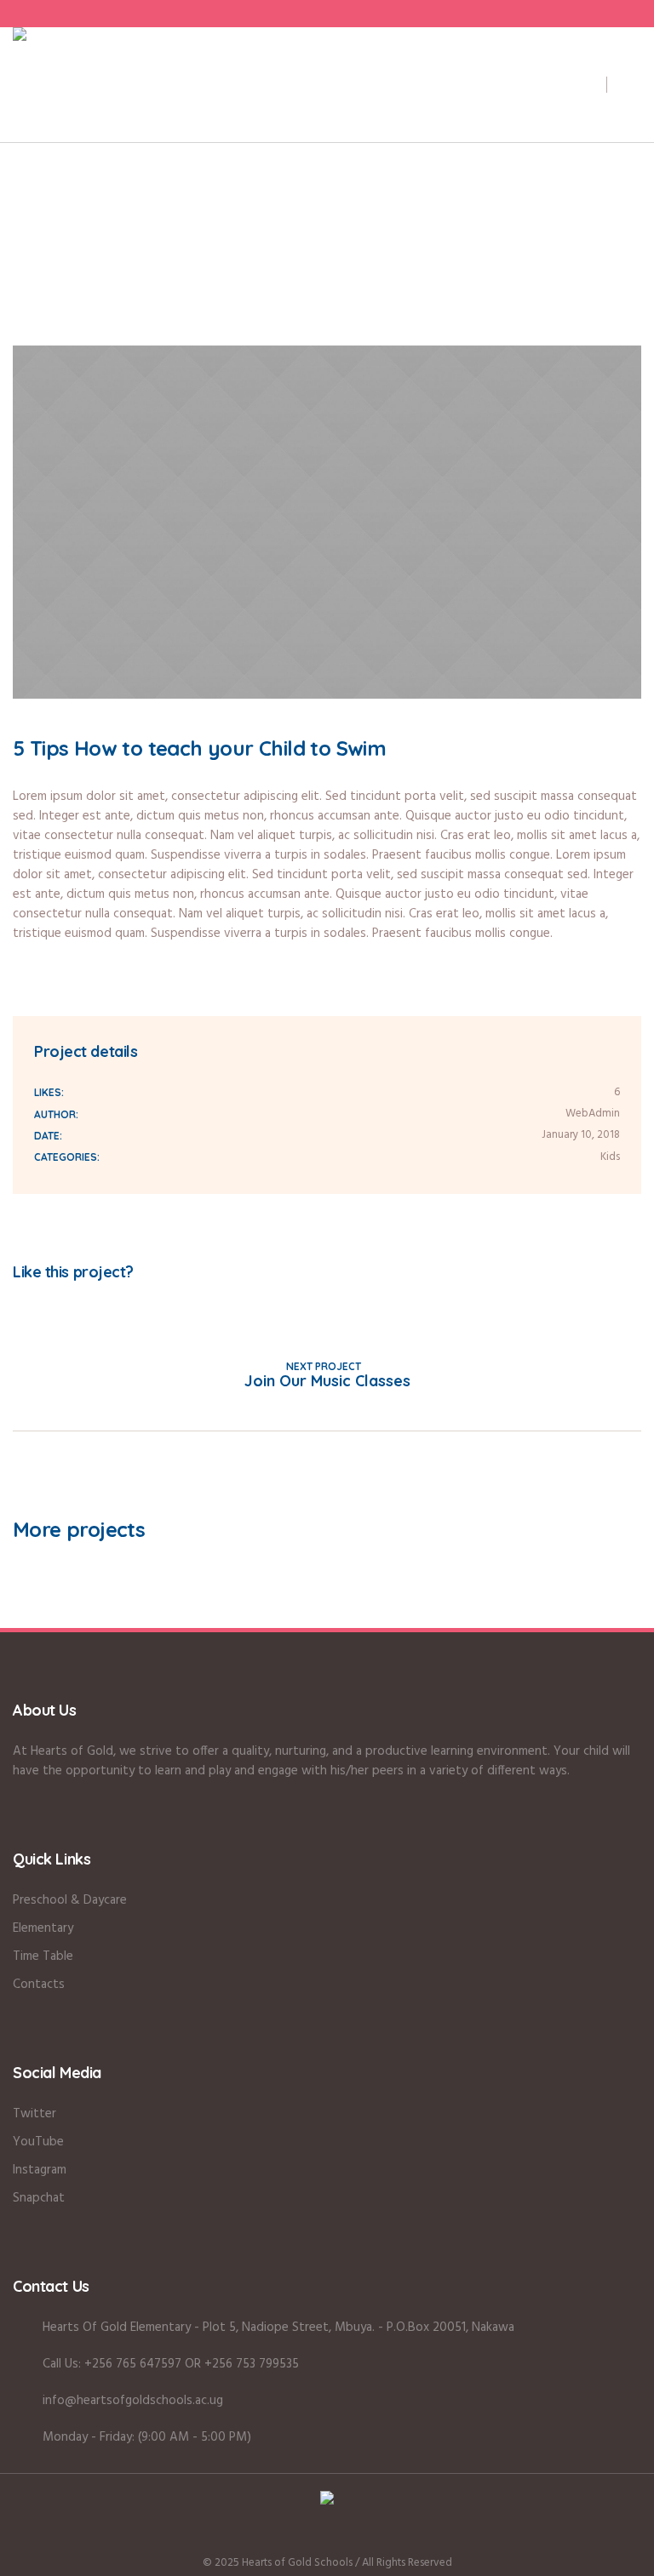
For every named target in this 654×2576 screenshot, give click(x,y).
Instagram (40, 2170)
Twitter (47, 1303)
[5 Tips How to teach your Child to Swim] (327, 522)
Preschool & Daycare (70, 1900)
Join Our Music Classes (327, 1381)
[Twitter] (342, 2536)
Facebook (18, 1303)
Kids (610, 1157)
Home (180, 278)
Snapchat (39, 2198)
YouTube (38, 2142)
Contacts (39, 1985)
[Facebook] (281, 2536)
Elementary (43, 1928)
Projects (232, 278)
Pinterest (76, 1303)
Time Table (43, 1956)
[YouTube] (373, 2536)
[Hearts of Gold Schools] (327, 2501)
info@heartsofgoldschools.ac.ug (133, 2401)
